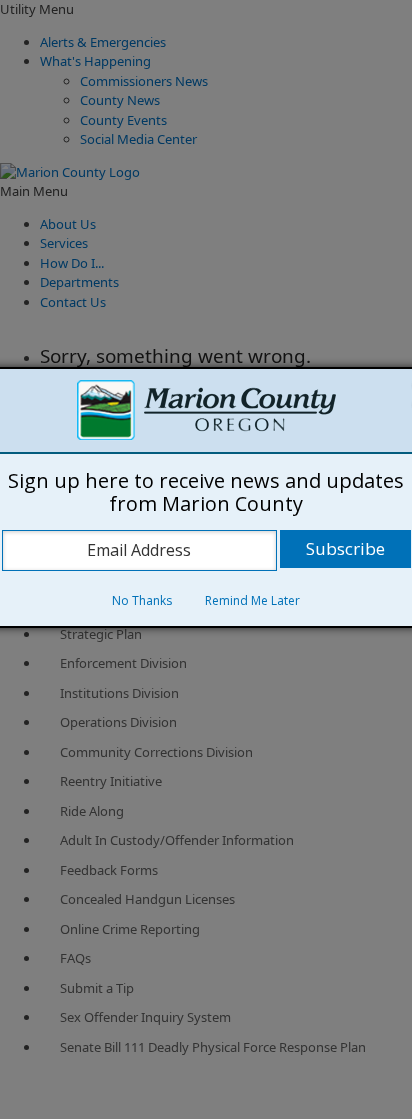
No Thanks (142, 600)
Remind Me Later (252, 600)
